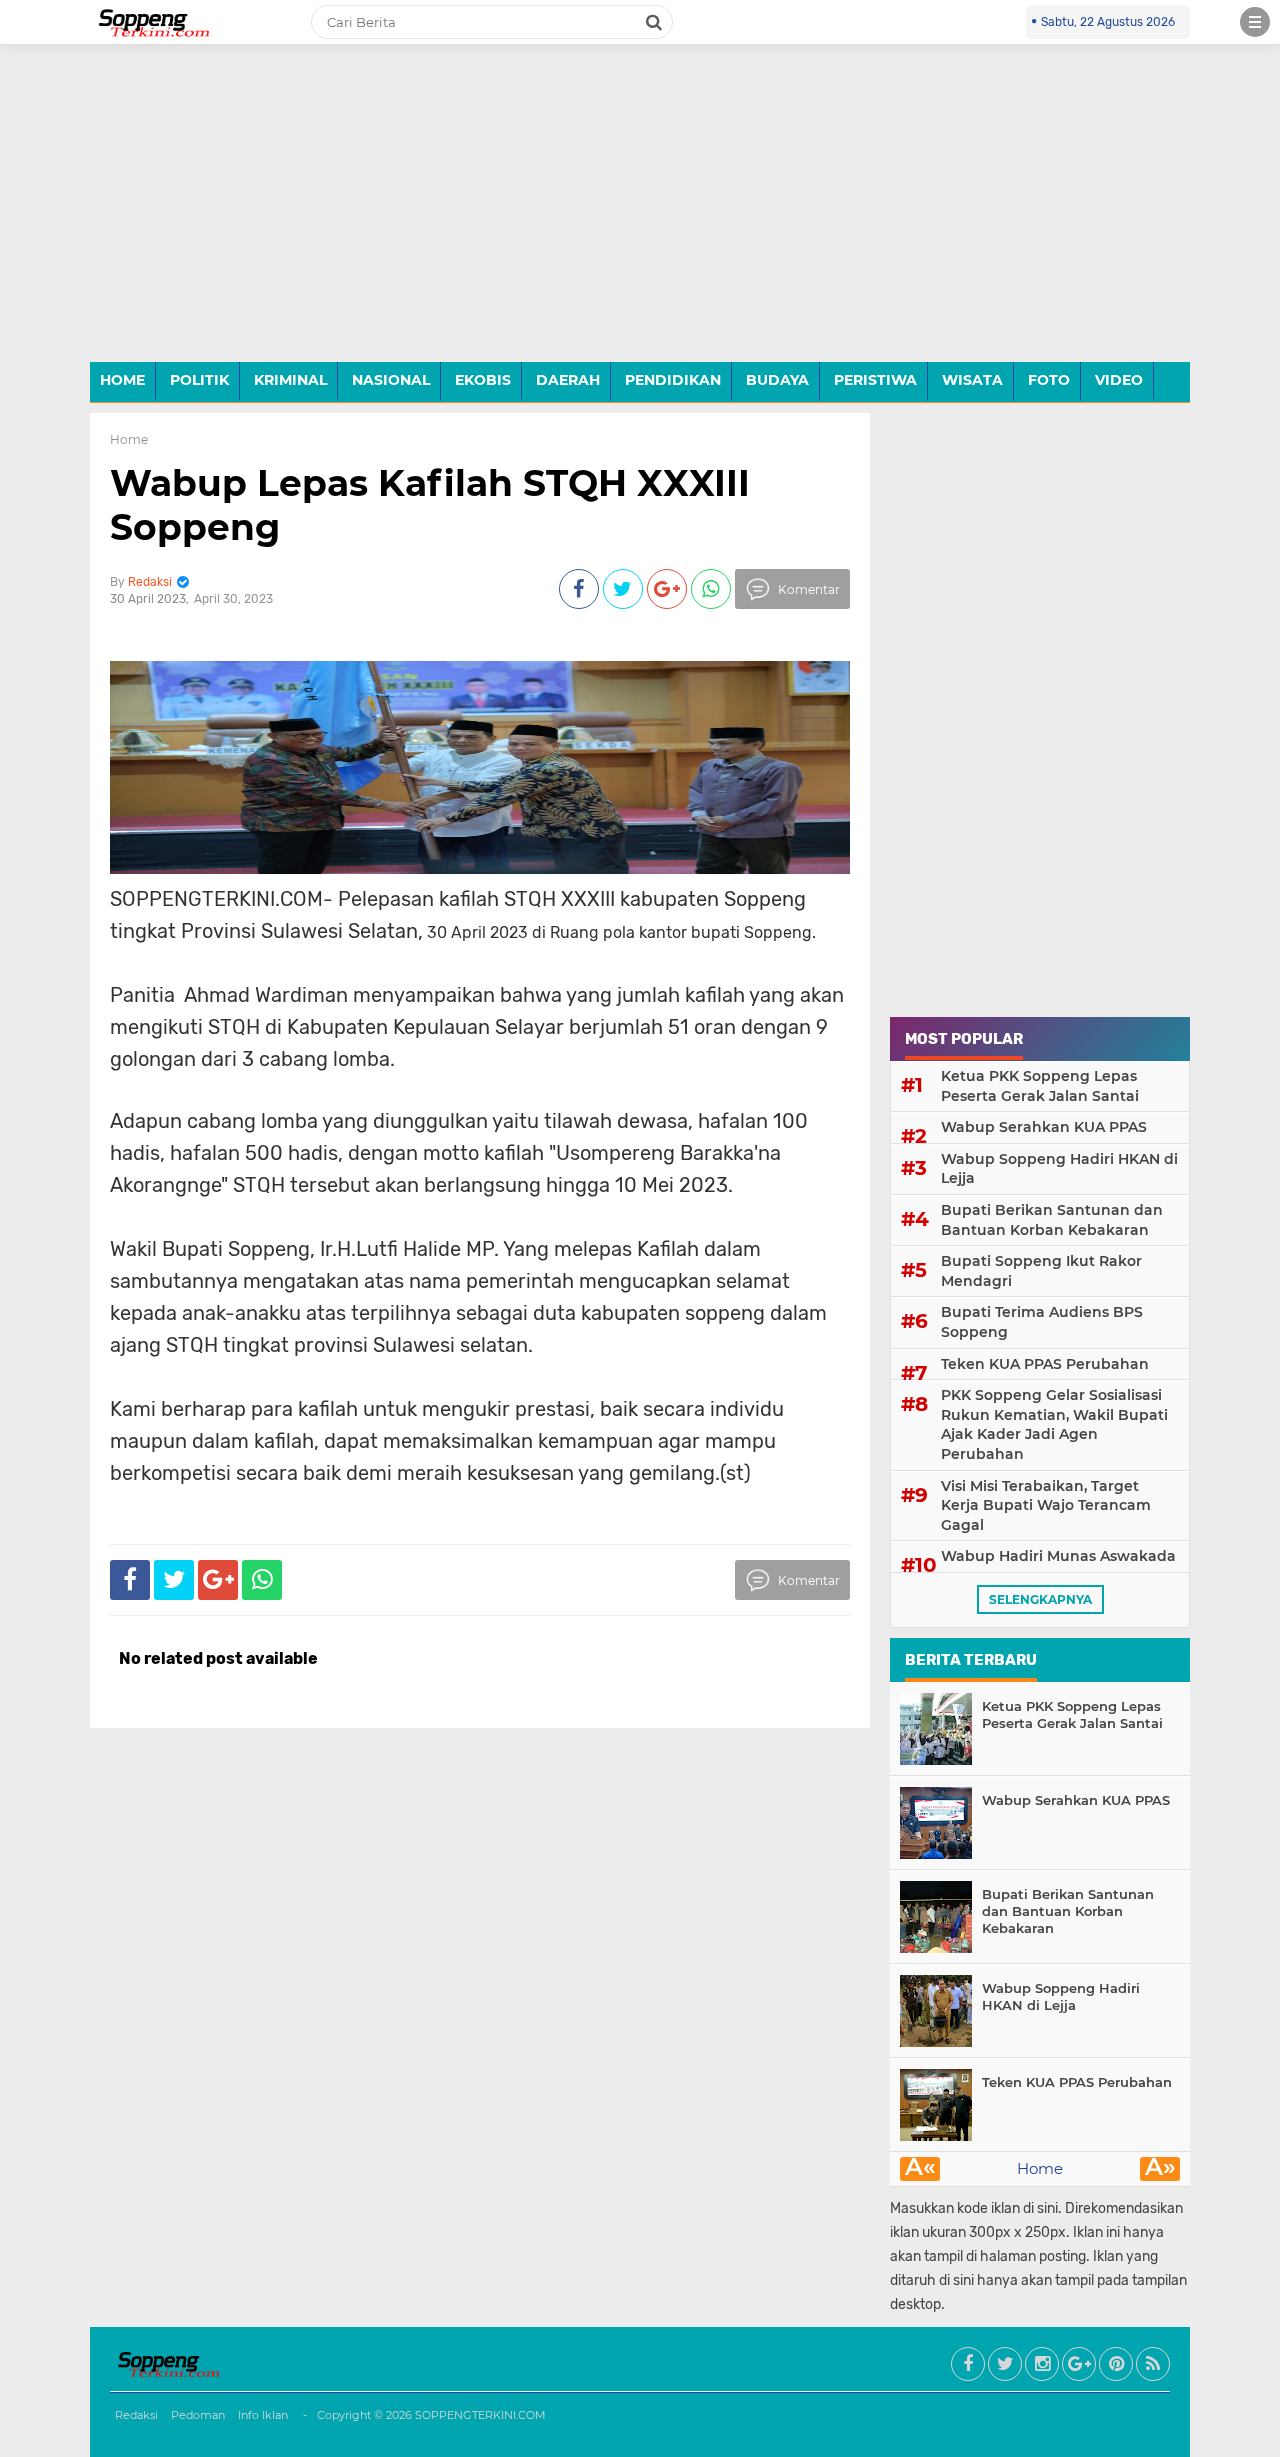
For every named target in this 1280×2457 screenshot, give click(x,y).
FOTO (1049, 380)
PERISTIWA (875, 380)
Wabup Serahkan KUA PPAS (1044, 1127)
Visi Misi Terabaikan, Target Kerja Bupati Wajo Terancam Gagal (1046, 1505)
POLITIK (199, 380)
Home (129, 439)
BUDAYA (777, 380)
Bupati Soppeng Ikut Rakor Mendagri (1041, 1271)
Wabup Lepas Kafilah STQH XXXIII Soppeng (430, 504)
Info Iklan (263, 2415)
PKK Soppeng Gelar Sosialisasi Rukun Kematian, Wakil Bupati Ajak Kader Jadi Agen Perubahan (1054, 1424)
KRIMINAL (290, 380)
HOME (122, 380)
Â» (1160, 2169)
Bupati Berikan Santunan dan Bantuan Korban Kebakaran (1052, 1220)
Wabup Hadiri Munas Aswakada (1058, 1556)
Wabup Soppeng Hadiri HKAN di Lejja (1059, 1169)
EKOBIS (483, 380)
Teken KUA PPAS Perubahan (1045, 1364)
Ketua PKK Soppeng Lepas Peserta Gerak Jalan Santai (1040, 1086)
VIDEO (1119, 380)
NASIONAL (391, 380)
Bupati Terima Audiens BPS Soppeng (1042, 1322)
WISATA (972, 380)
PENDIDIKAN (673, 380)
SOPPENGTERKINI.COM (480, 2415)
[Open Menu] (1255, 22)
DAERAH (568, 380)
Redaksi (136, 2415)
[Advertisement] (640, 218)
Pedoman (198, 2415)
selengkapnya (1040, 1599)
